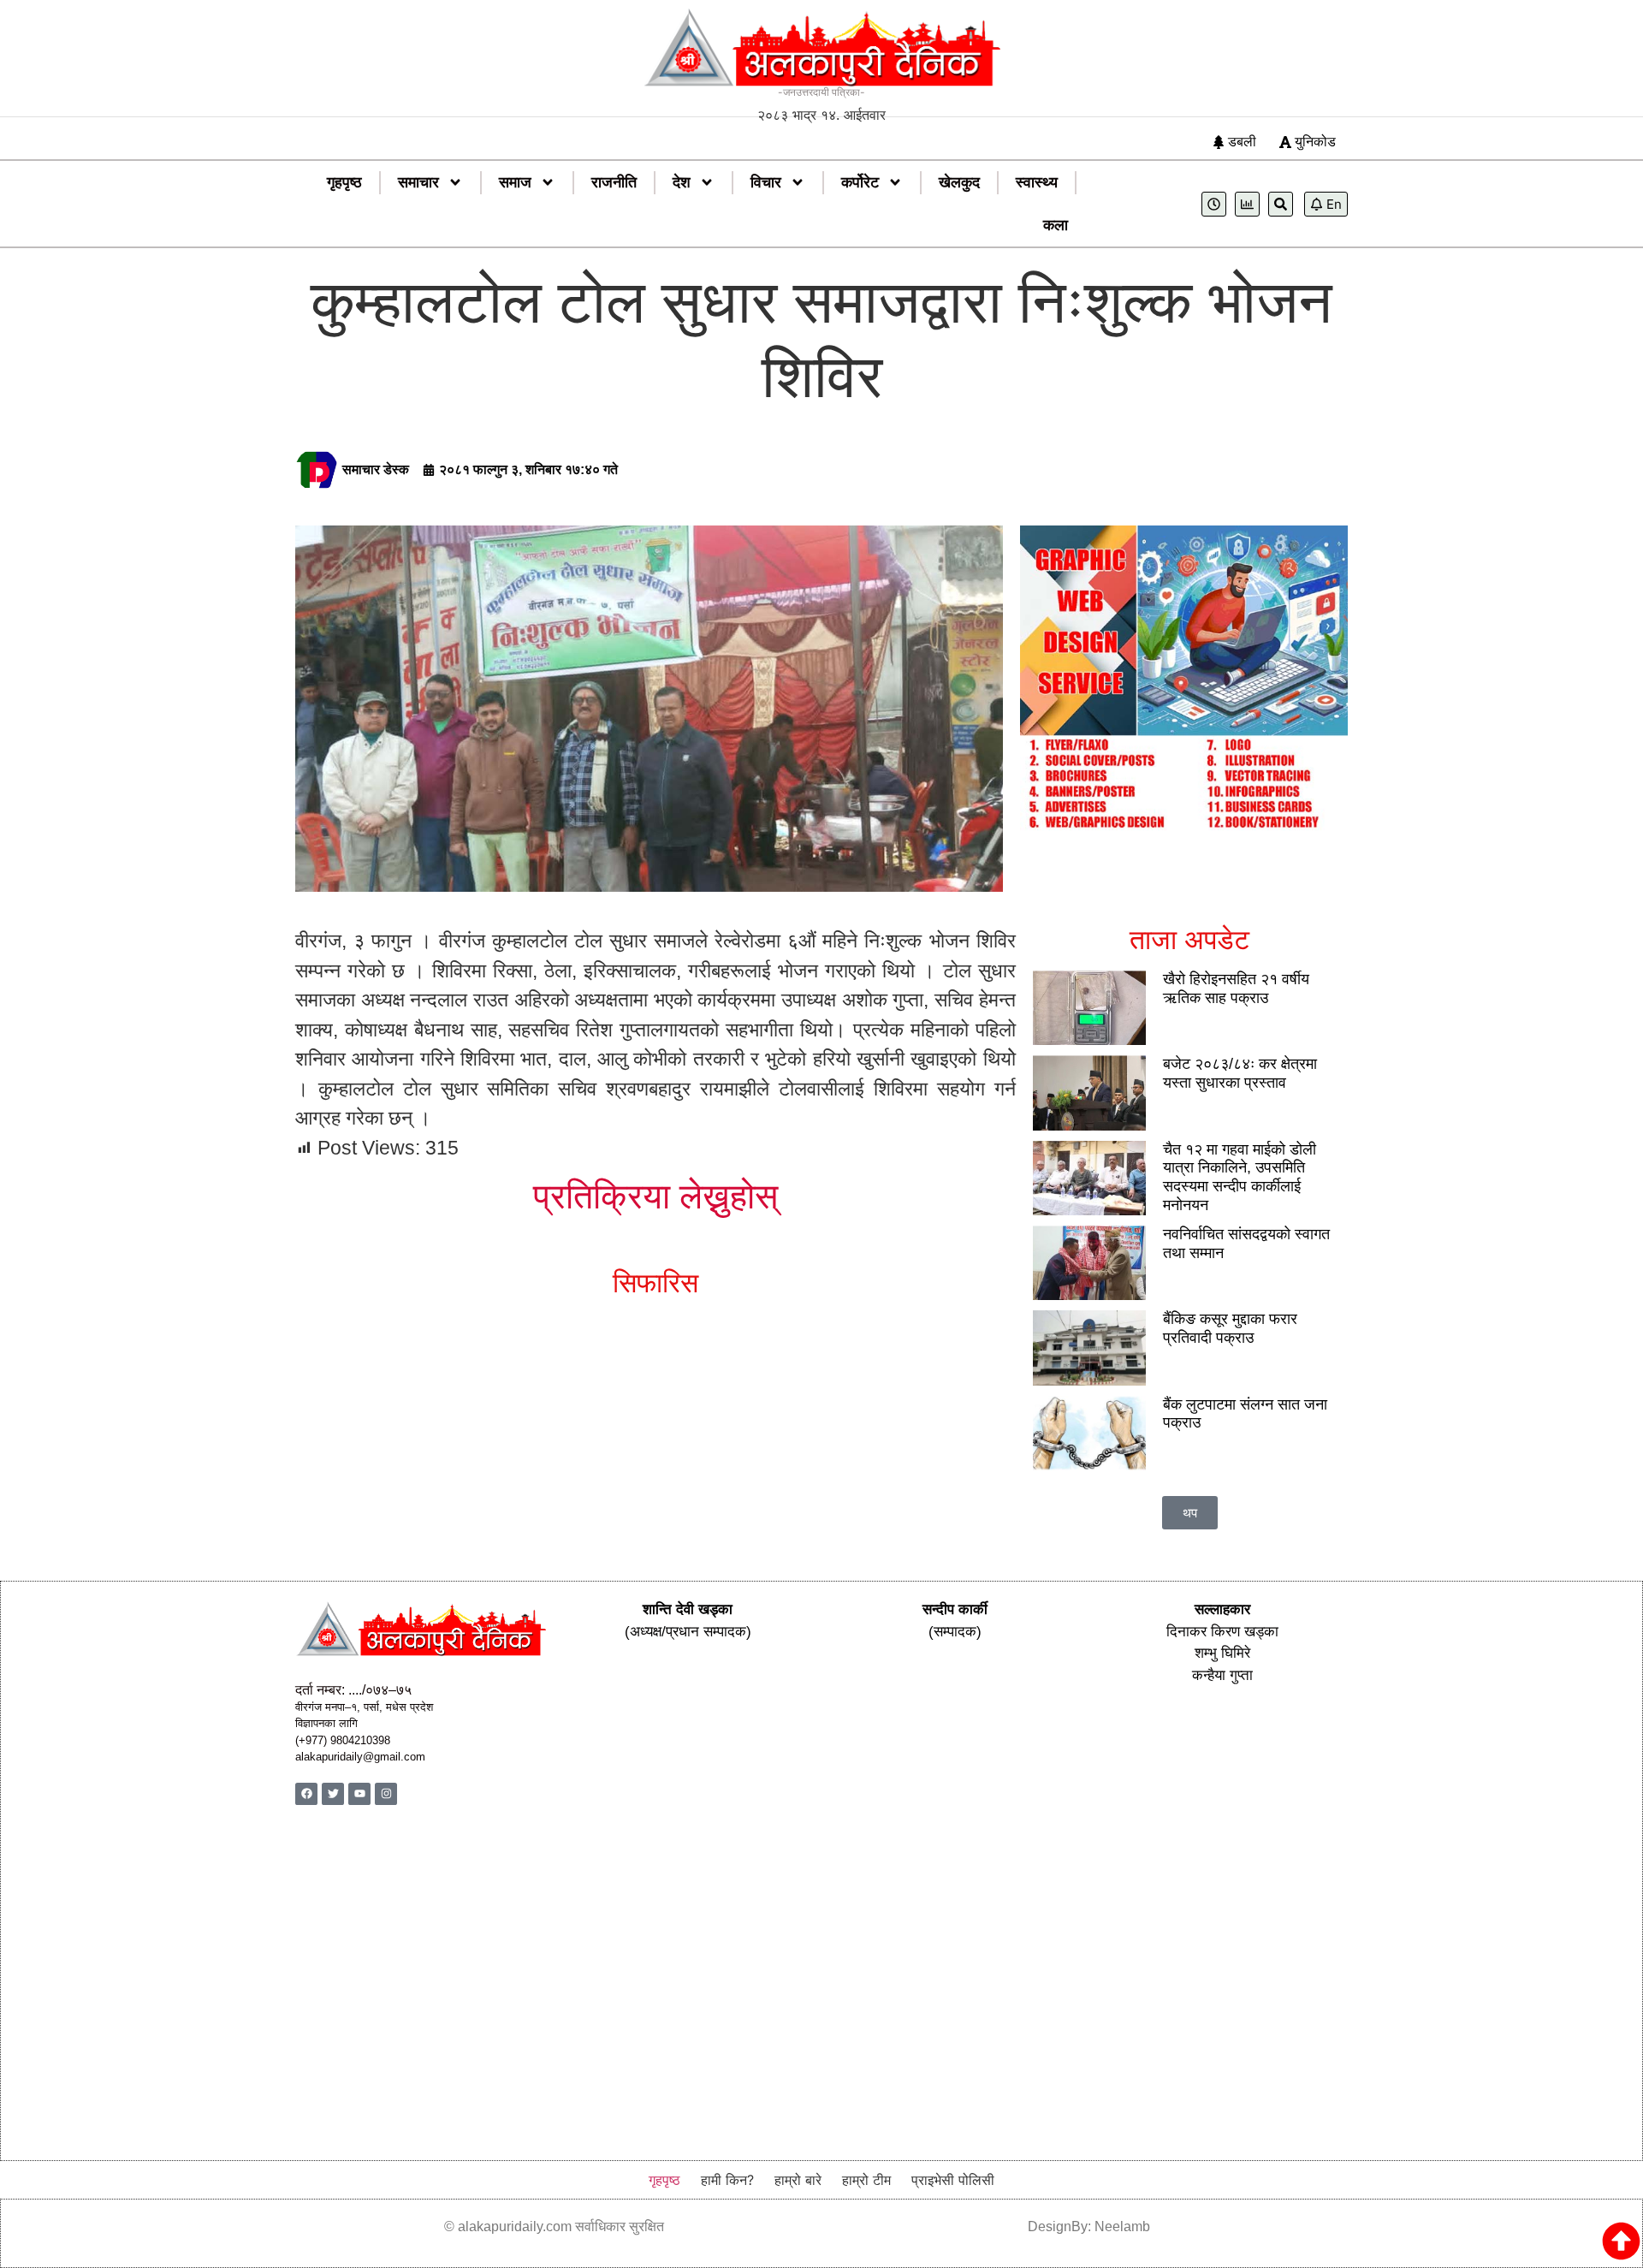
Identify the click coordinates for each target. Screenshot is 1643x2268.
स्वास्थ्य (1037, 182)
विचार (766, 182)
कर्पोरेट (860, 182)
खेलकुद (959, 182)
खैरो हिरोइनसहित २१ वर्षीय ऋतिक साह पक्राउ (1236, 989)
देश (682, 182)
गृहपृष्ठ (344, 182)
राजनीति (614, 182)
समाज (515, 182)
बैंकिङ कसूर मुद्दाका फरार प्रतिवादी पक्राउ (1230, 1328)
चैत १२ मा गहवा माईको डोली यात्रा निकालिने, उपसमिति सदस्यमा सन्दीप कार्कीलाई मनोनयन (1240, 1177)
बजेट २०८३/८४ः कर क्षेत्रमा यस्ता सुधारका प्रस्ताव (1240, 1073)
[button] (1190, 1513)
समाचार (418, 182)
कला (1056, 225)
